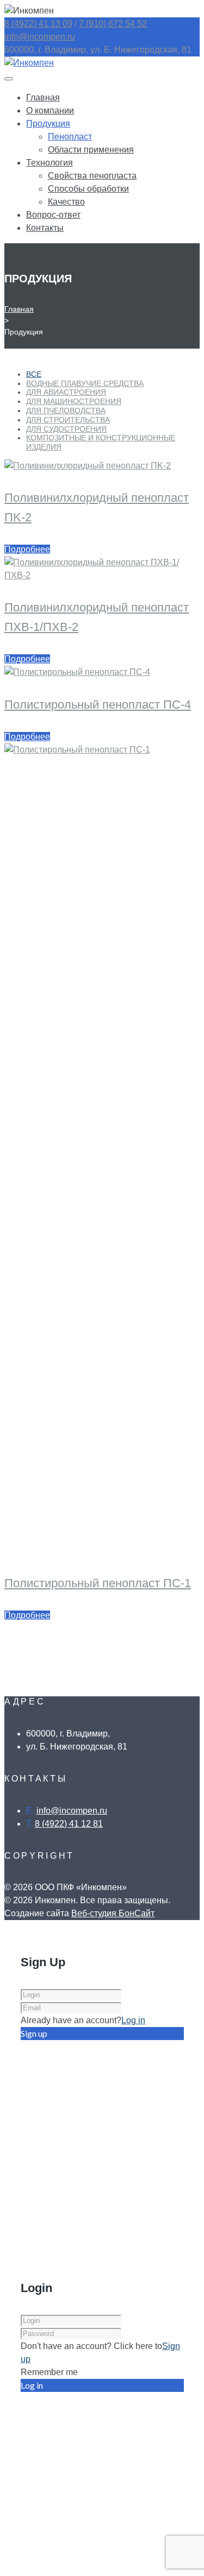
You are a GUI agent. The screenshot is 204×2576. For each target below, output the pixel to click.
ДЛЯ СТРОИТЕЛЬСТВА (68, 420)
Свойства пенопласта (92, 176)
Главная (43, 97)
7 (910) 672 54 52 (113, 24)
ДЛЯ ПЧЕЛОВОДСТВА (66, 411)
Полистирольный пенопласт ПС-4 (98, 705)
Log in (133, 2020)
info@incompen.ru (40, 37)
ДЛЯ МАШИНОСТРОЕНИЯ (74, 401)
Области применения (91, 150)
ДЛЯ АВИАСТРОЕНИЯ (66, 392)
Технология (50, 163)
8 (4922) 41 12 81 (69, 1824)
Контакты (45, 228)
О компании (50, 111)
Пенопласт (70, 137)
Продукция (48, 124)
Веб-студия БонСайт (113, 1913)
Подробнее (27, 549)
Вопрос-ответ (53, 215)
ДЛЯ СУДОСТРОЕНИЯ (66, 429)
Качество (66, 202)
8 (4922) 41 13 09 (38, 24)
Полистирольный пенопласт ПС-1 (98, 1583)
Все (34, 374)
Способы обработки (88, 189)
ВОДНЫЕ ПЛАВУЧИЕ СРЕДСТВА (85, 383)
